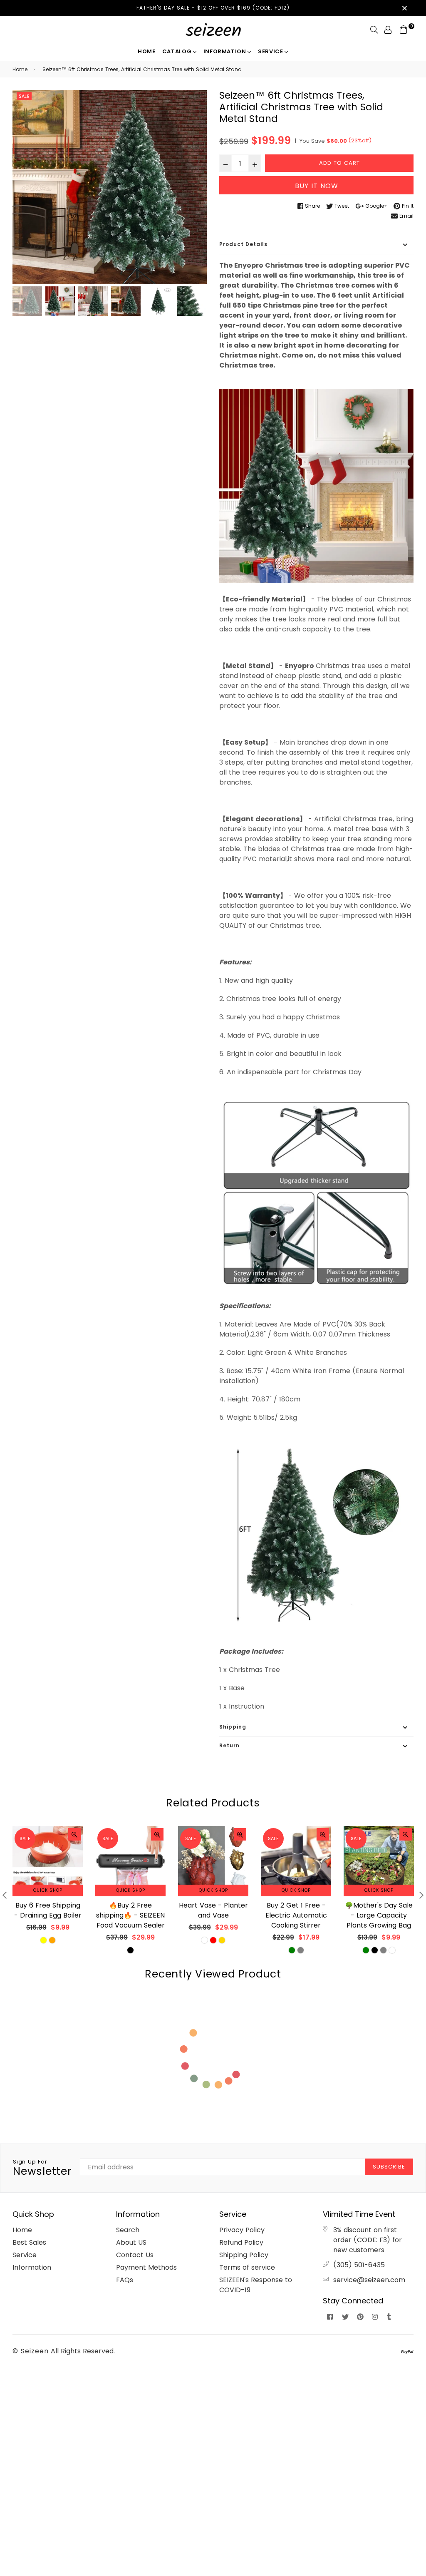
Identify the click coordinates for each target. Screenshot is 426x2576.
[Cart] (404, 29)
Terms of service (247, 2267)
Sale (24, 96)
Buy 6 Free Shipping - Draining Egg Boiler (48, 1910)
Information (226, 51)
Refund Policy (241, 2242)
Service (271, 51)
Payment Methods (146, 2267)
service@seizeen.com (369, 2280)
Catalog (178, 51)
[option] (110, 187)
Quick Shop (48, 1890)
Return (229, 1745)
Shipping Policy (244, 2255)
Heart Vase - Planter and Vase (213, 1910)
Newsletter (42, 2168)
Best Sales (29, 2242)
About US (131, 2242)
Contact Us (135, 2255)
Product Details (243, 244)
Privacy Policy (242, 2230)
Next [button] (196, 187)
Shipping (233, 1727)
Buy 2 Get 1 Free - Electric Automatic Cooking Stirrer (296, 1915)
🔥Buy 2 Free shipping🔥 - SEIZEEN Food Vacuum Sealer (130, 1915)
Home (147, 51)
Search (128, 2230)
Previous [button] (23, 187)
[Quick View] (74, 1834)
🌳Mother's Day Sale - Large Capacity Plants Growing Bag (379, 1915)
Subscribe (389, 2167)
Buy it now (317, 186)
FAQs (125, 2280)
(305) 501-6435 (359, 2265)
